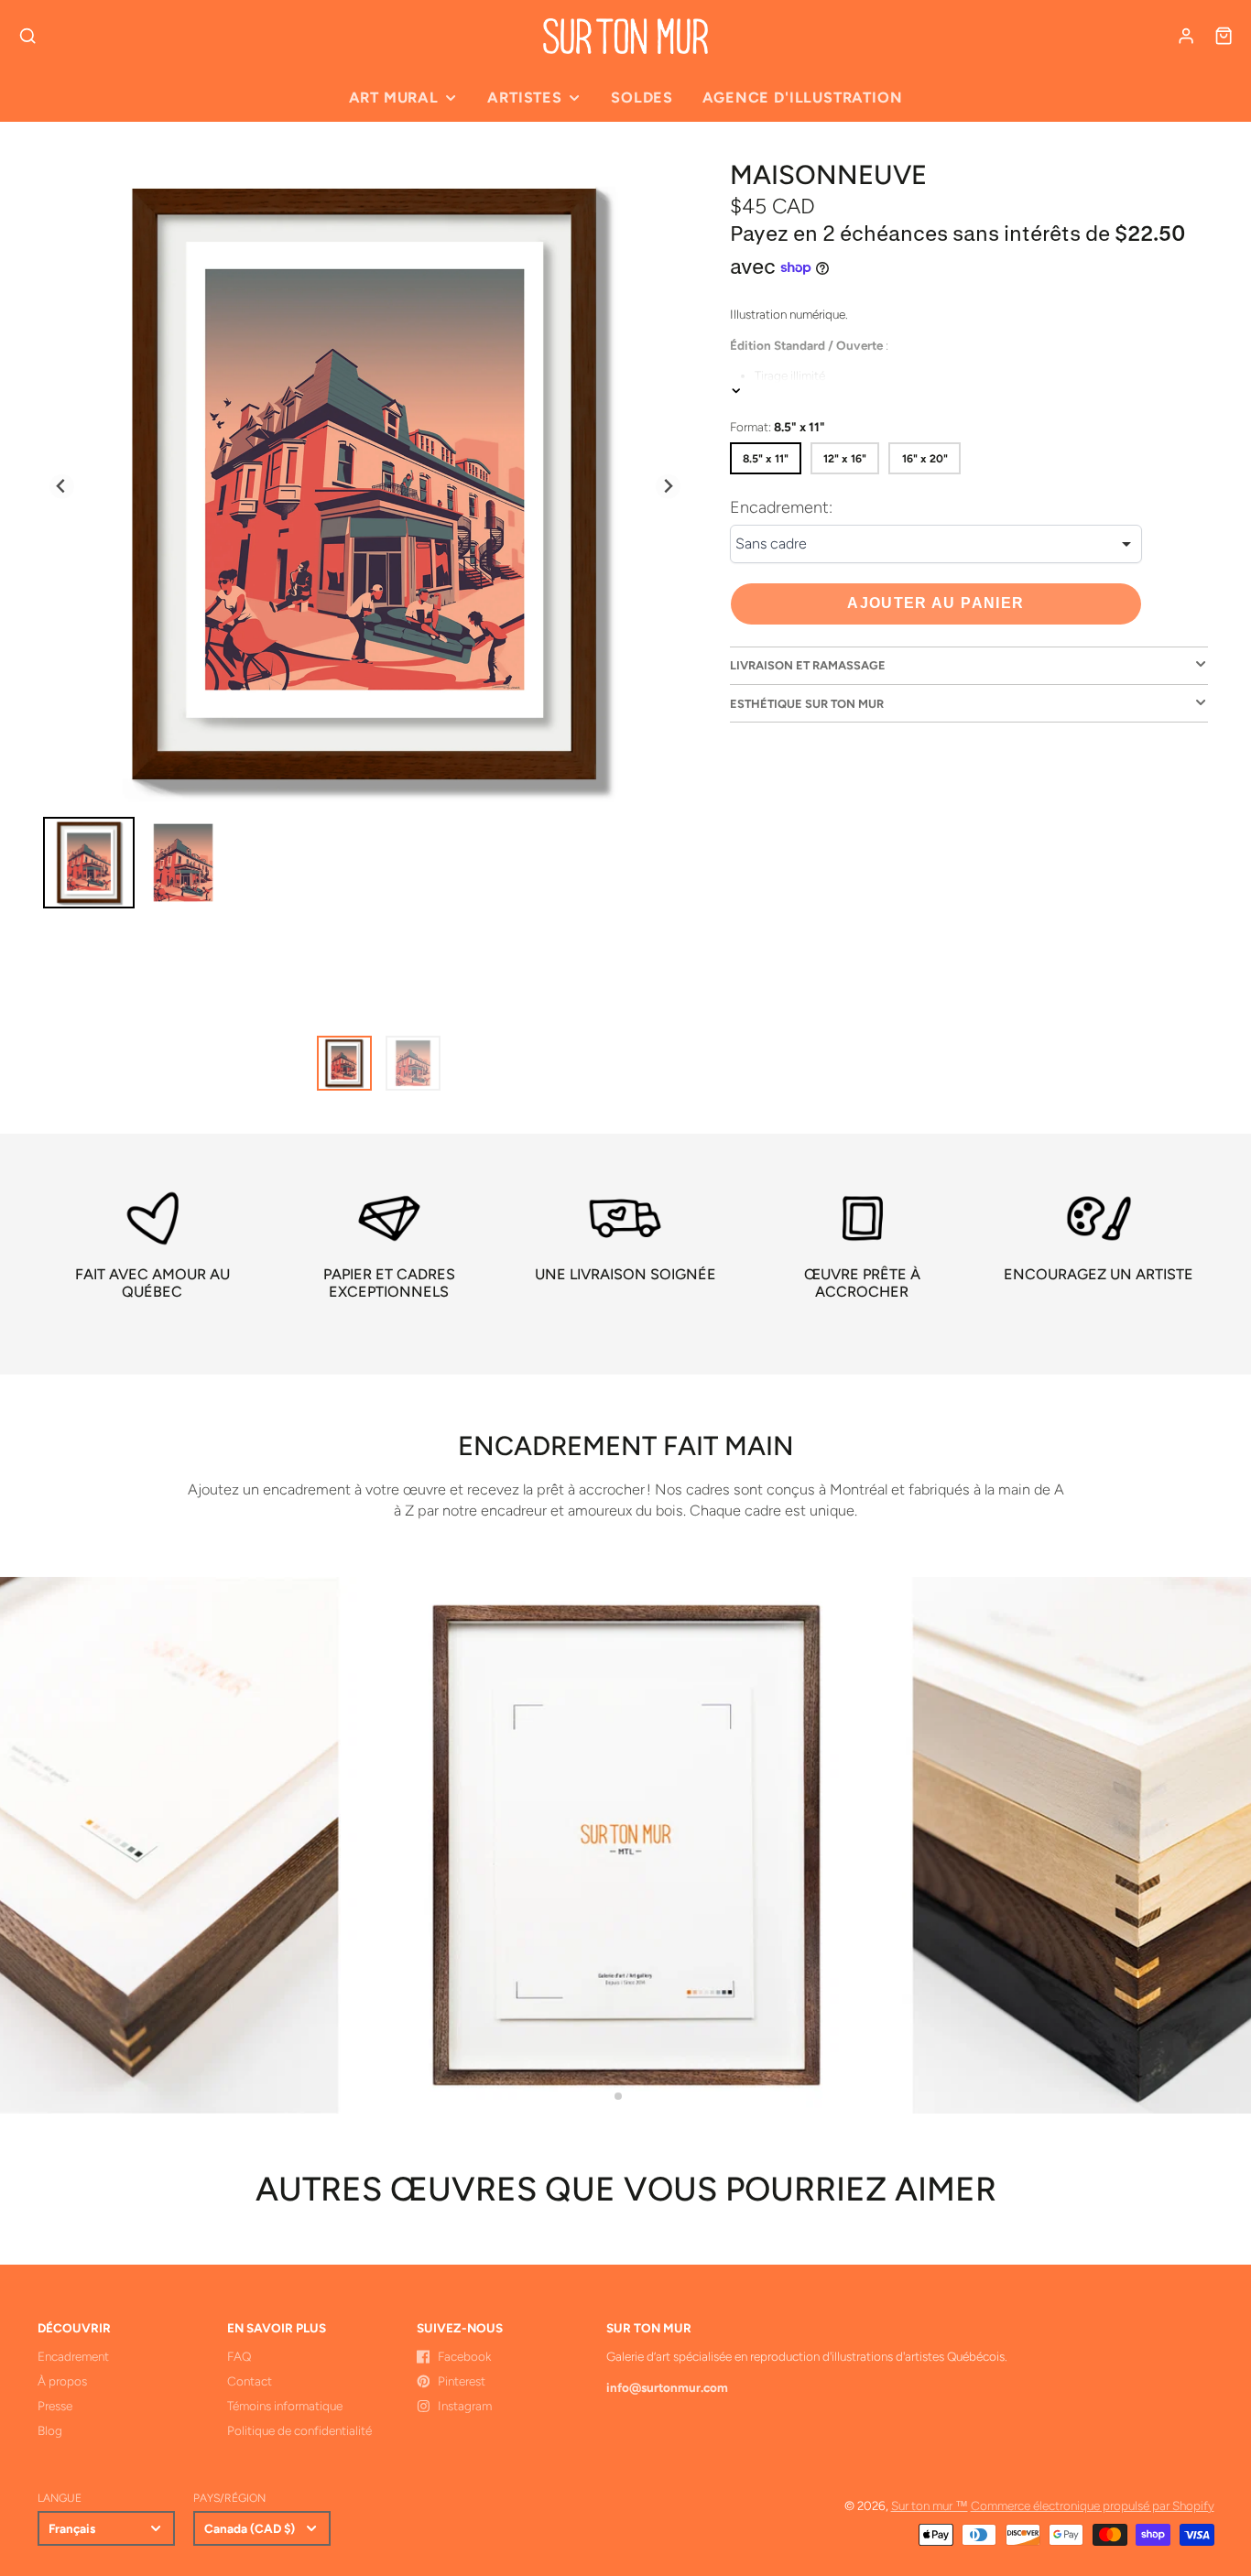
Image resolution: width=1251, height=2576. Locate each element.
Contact (250, 2381)
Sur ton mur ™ (930, 2505)
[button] (618, 2096)
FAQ (239, 2356)
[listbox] (936, 545)
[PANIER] (1224, 36)
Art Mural (394, 98)
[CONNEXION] (1186, 36)
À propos (62, 2381)
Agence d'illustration (802, 98)
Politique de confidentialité (299, 2430)
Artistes (524, 98)
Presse (55, 2406)
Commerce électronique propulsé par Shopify (1093, 2505)
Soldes (642, 98)
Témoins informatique (285, 2406)
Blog (50, 2430)
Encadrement (73, 2356)
